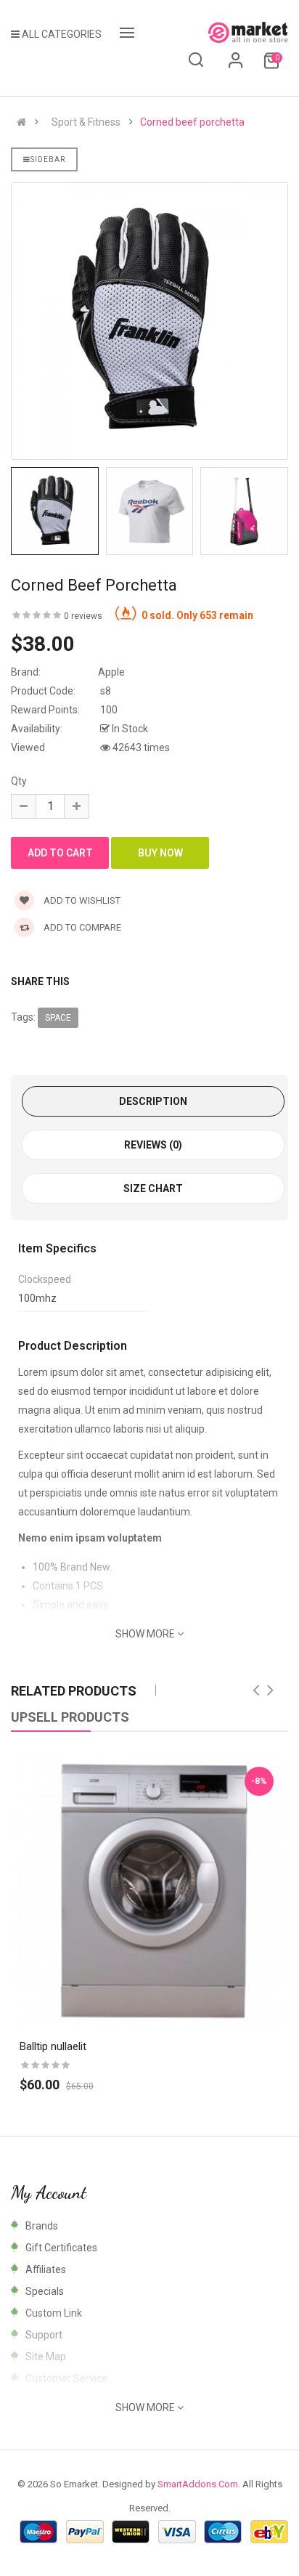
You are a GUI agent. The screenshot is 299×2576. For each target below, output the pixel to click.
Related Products (74, 1691)
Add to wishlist (81, 900)
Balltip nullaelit (53, 2046)
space (58, 1018)
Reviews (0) (153, 1145)
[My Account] (236, 65)
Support (44, 2335)
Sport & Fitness (86, 122)
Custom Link (54, 2313)
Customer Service (66, 2378)
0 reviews (83, 616)
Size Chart (153, 1188)
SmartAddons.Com (198, 2484)
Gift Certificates (61, 2248)
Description (153, 1101)
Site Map (46, 2357)
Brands (42, 2226)
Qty (19, 781)
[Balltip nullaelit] (149, 1891)
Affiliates (46, 2269)
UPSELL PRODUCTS (70, 1717)
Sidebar (48, 159)
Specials (45, 2291)
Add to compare (81, 927)
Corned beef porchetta (192, 122)
